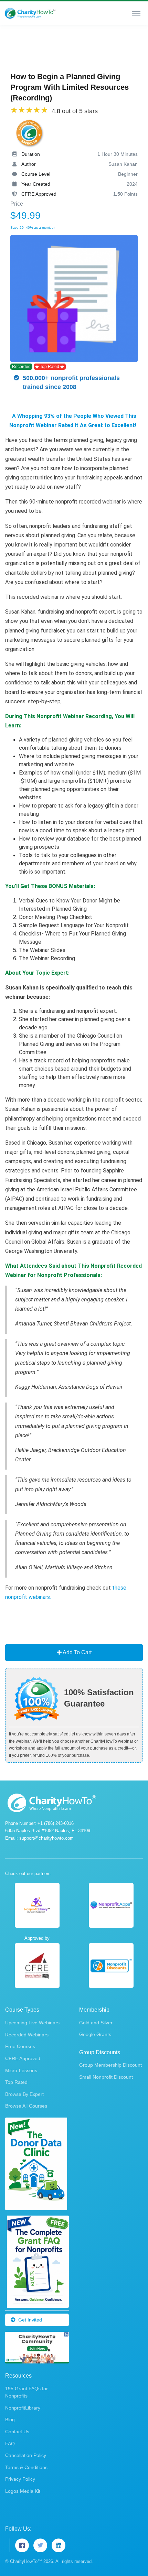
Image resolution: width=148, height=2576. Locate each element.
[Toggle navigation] (136, 13)
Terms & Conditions (26, 2467)
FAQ (10, 2444)
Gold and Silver (96, 2023)
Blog (10, 2420)
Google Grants (95, 2034)
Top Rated (16, 2082)
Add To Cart (77, 1652)
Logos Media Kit (23, 2491)
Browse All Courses (26, 2106)
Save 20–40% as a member (33, 228)
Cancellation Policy (26, 2455)
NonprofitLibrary (23, 2408)
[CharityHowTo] (31, 13)
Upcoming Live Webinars (32, 2023)
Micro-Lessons (21, 2070)
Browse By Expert (24, 2094)
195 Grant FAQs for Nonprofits (27, 2392)
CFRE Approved (23, 2058)
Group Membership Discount (110, 2065)
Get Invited (30, 2320)
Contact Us (17, 2432)
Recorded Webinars (27, 2035)
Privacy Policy (20, 2479)
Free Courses (20, 2046)
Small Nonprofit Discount (106, 2077)
